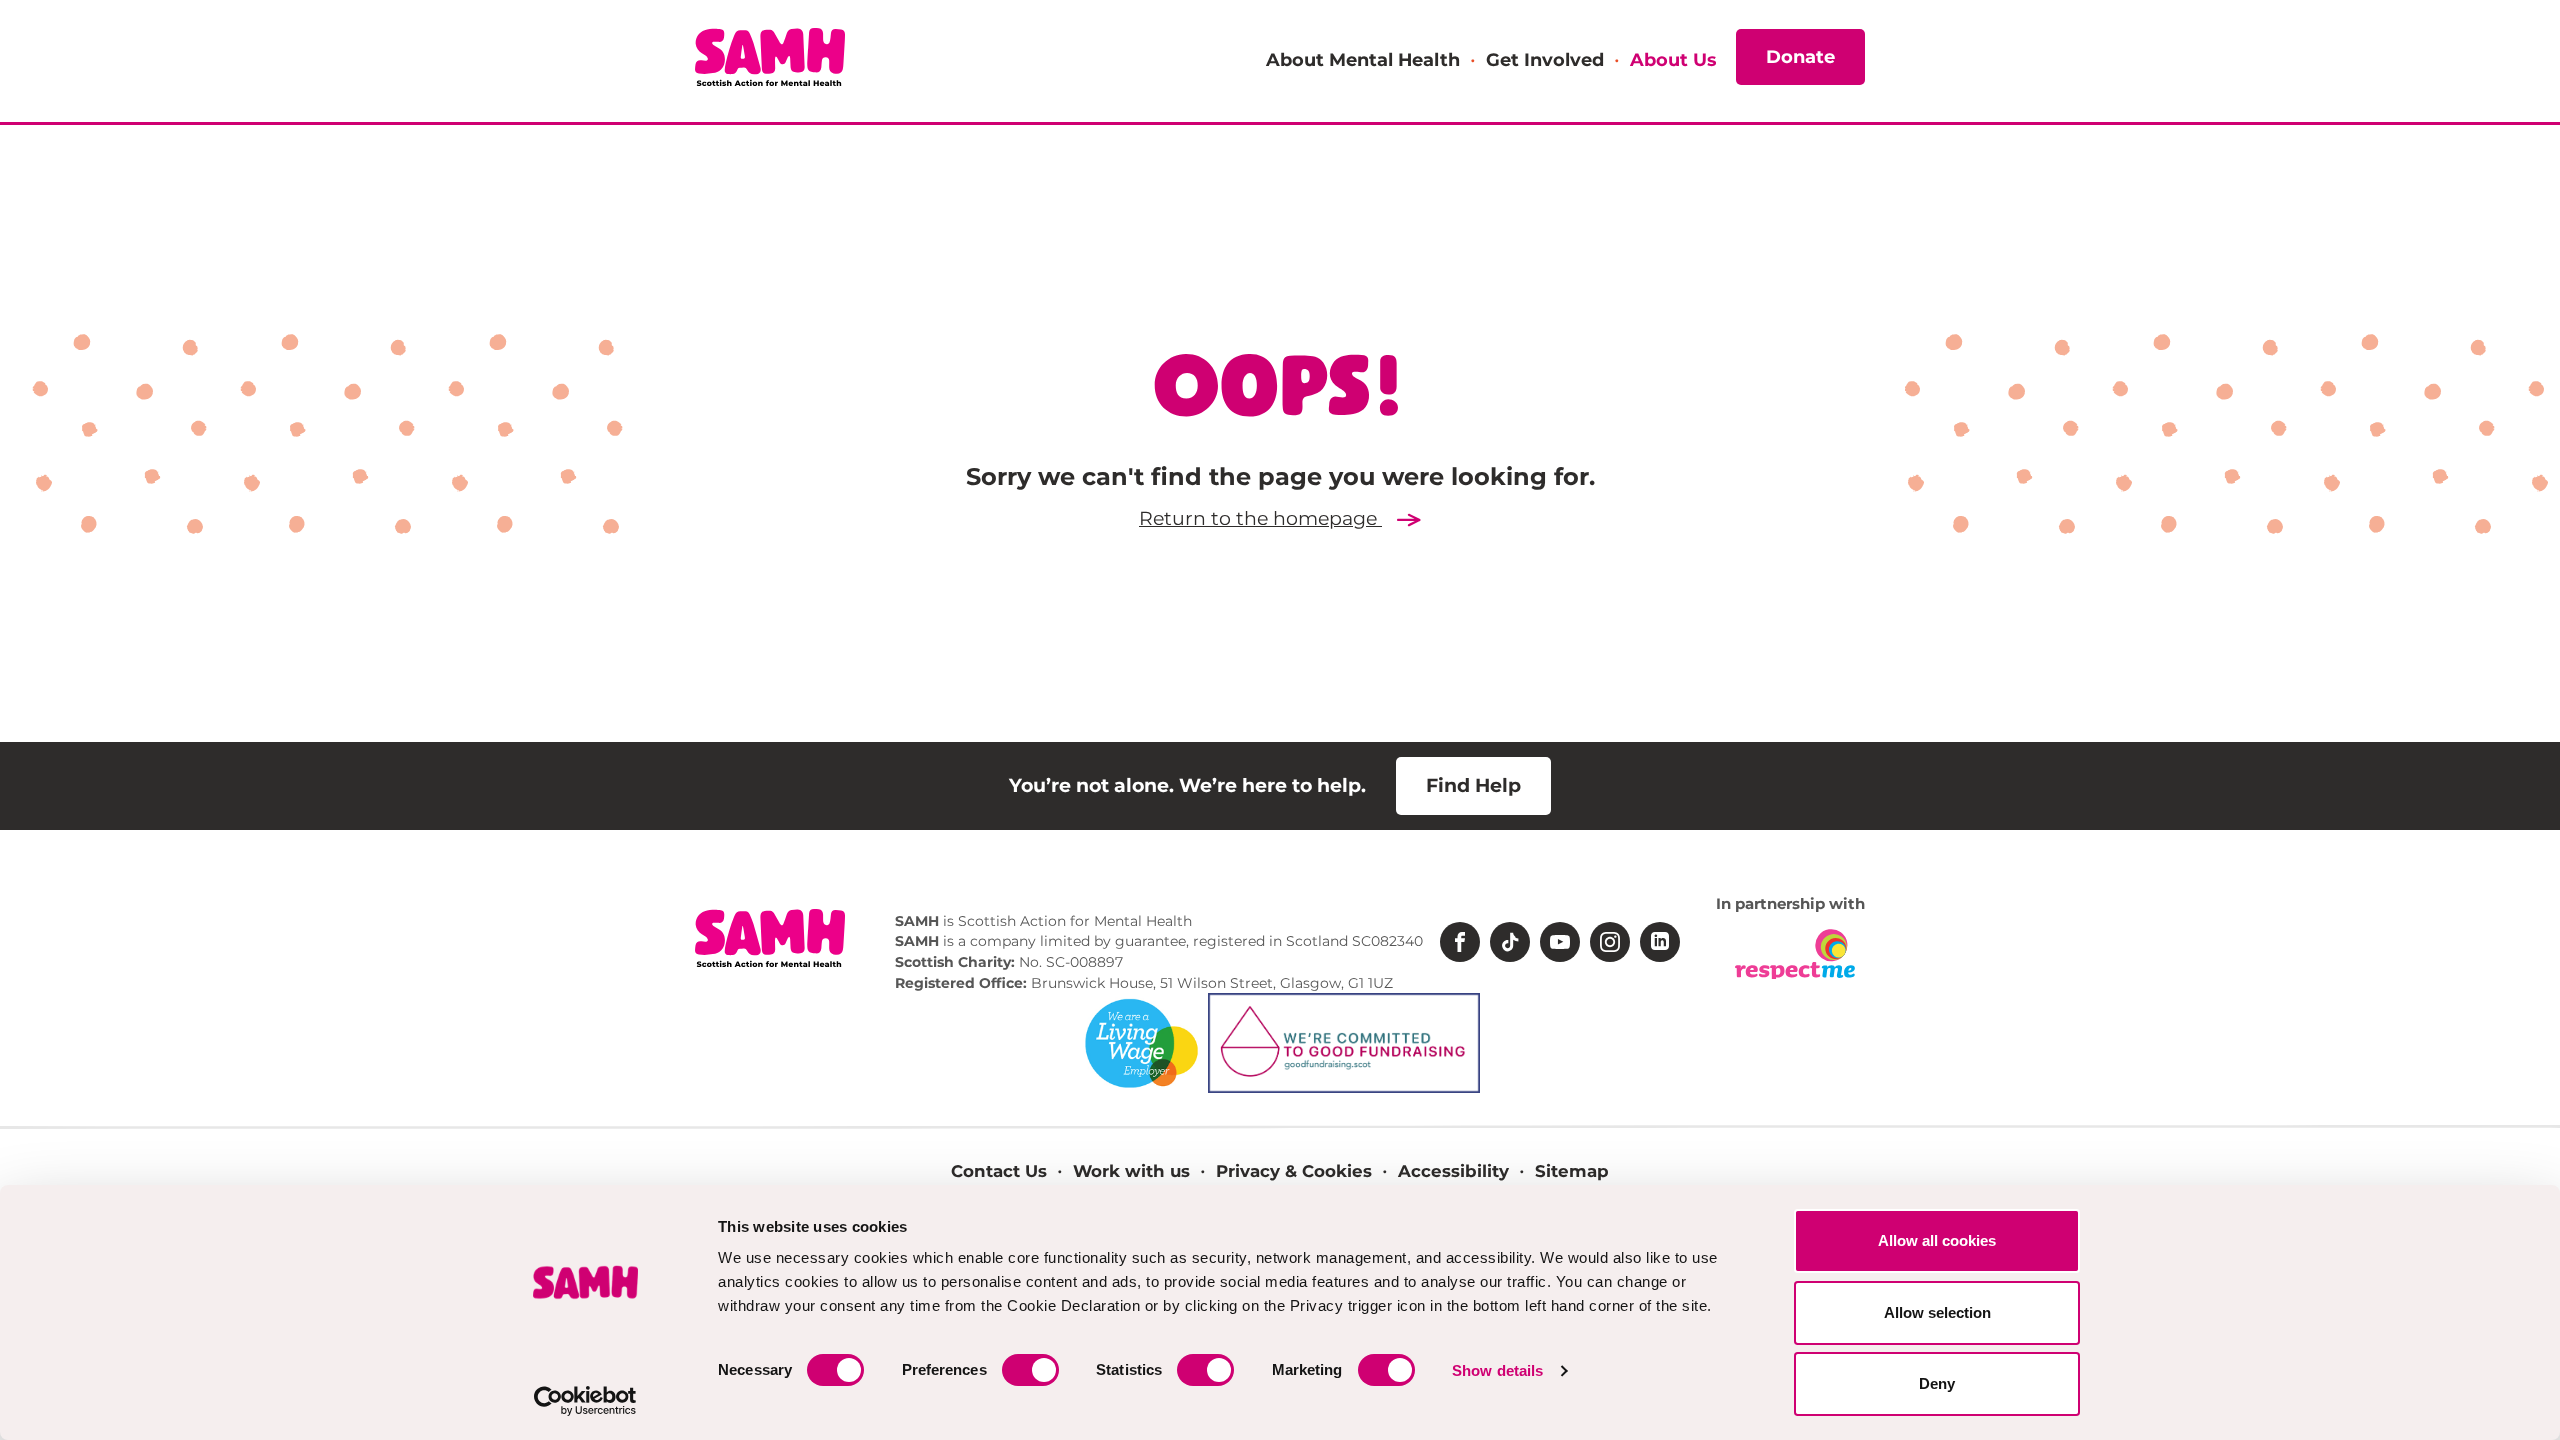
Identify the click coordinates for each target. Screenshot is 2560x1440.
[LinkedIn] (1660, 942)
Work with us (1131, 1171)
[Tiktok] (1510, 942)
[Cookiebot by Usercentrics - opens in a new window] (585, 1401)
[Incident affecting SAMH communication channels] (770, 95)
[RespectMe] (1795, 954)
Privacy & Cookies (1294, 1171)
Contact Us (999, 1171)
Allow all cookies (1937, 1240)
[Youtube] (1560, 942)
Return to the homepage (1260, 518)
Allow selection (1937, 1312)
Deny (1937, 1383)
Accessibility (1453, 1171)
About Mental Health (1363, 59)
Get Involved (1545, 59)
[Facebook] (1460, 942)
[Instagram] (1610, 942)
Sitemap (1572, 1171)
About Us (1673, 59)
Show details (1497, 1370)
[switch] (1030, 1370)
